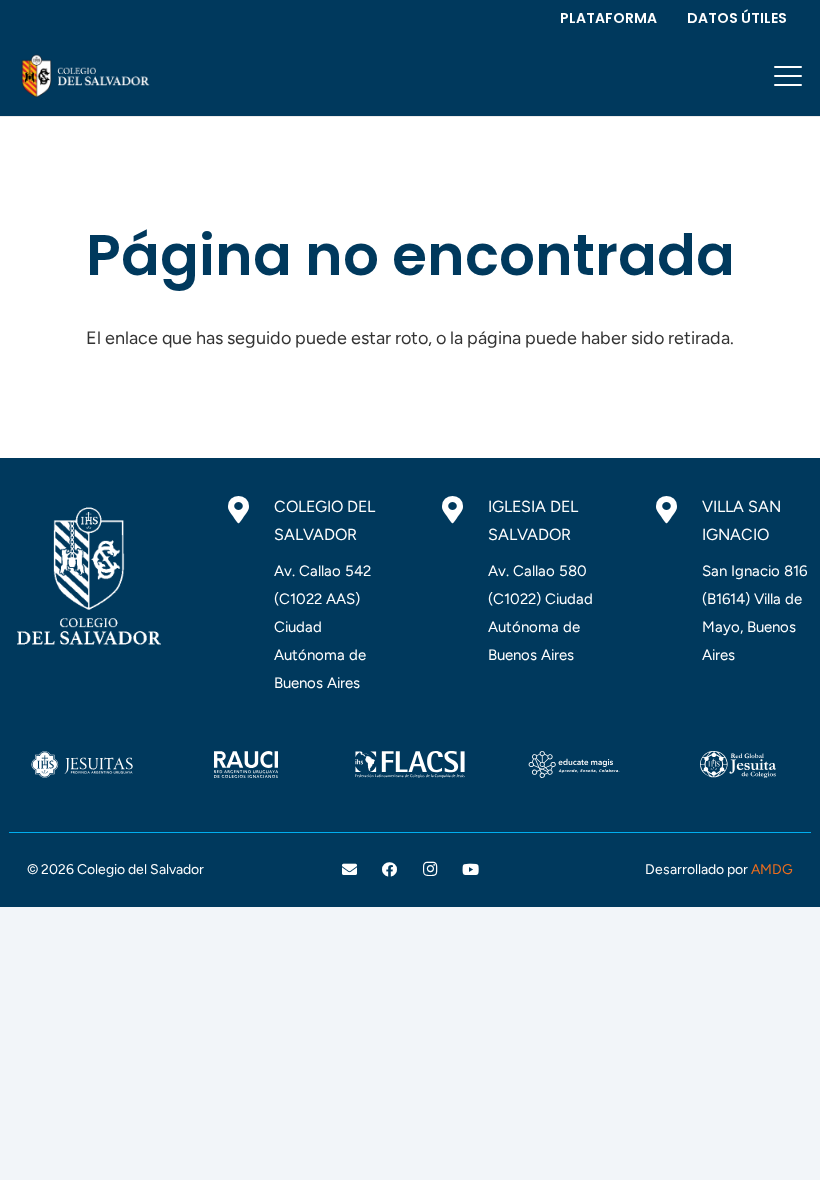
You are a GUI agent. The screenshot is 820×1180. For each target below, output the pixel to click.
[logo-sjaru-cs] (82, 764)
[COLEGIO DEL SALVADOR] (248, 510)
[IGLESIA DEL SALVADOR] (462, 510)
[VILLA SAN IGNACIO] (676, 510)
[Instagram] (430, 870)
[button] (788, 76)
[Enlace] (84, 76)
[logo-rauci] (246, 764)
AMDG (772, 869)
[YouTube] (471, 870)
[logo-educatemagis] (574, 764)
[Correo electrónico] (349, 870)
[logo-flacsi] (410, 764)
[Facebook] (390, 870)
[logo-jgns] (738, 764)
